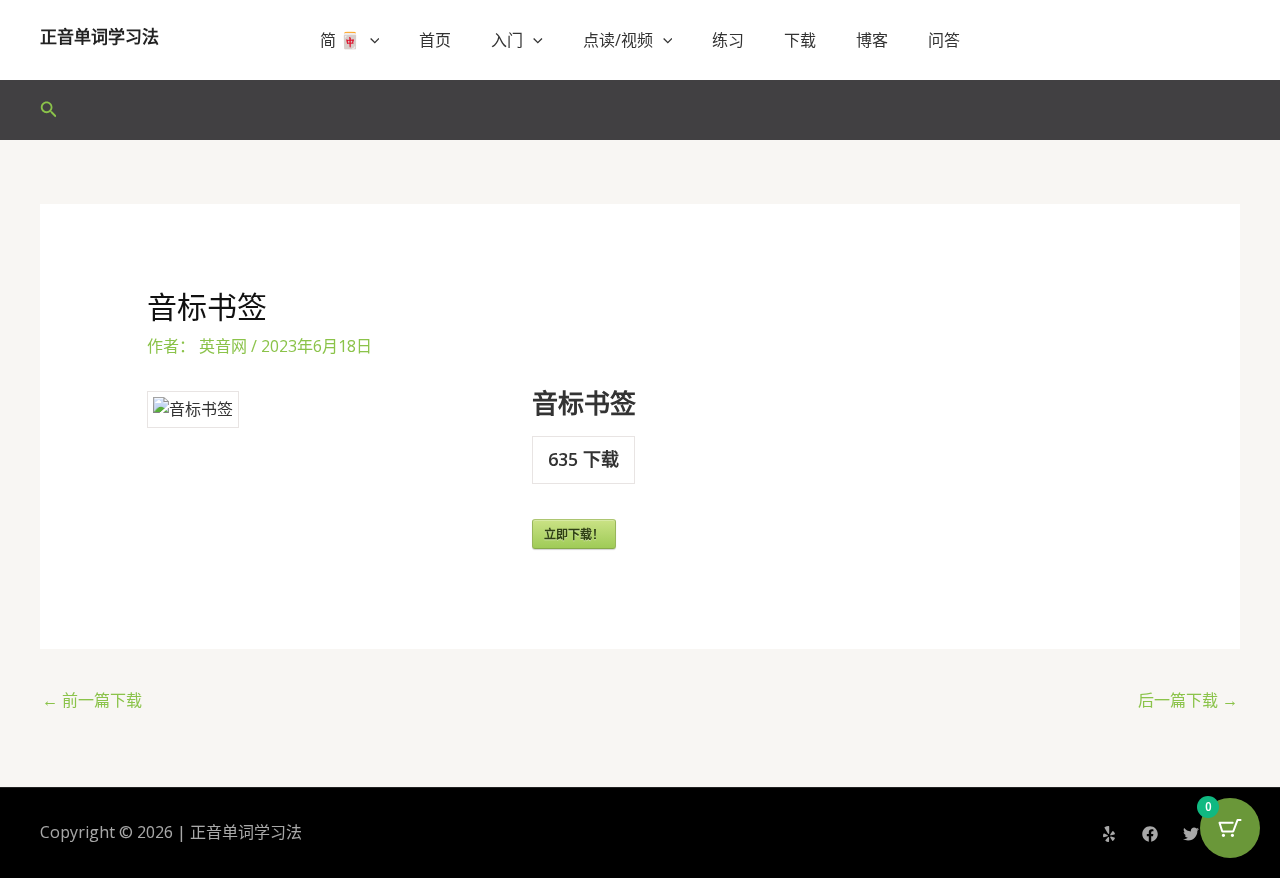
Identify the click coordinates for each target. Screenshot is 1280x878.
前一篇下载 (92, 700)
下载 (800, 40)
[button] (370, 40)
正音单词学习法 (99, 37)
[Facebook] (1150, 834)
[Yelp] (1109, 834)
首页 (435, 40)
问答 (944, 40)
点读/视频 (618, 40)
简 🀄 (340, 40)
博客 (872, 40)
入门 (507, 40)
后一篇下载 (1188, 700)
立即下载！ (574, 534)
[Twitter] (1191, 834)
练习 (728, 40)
